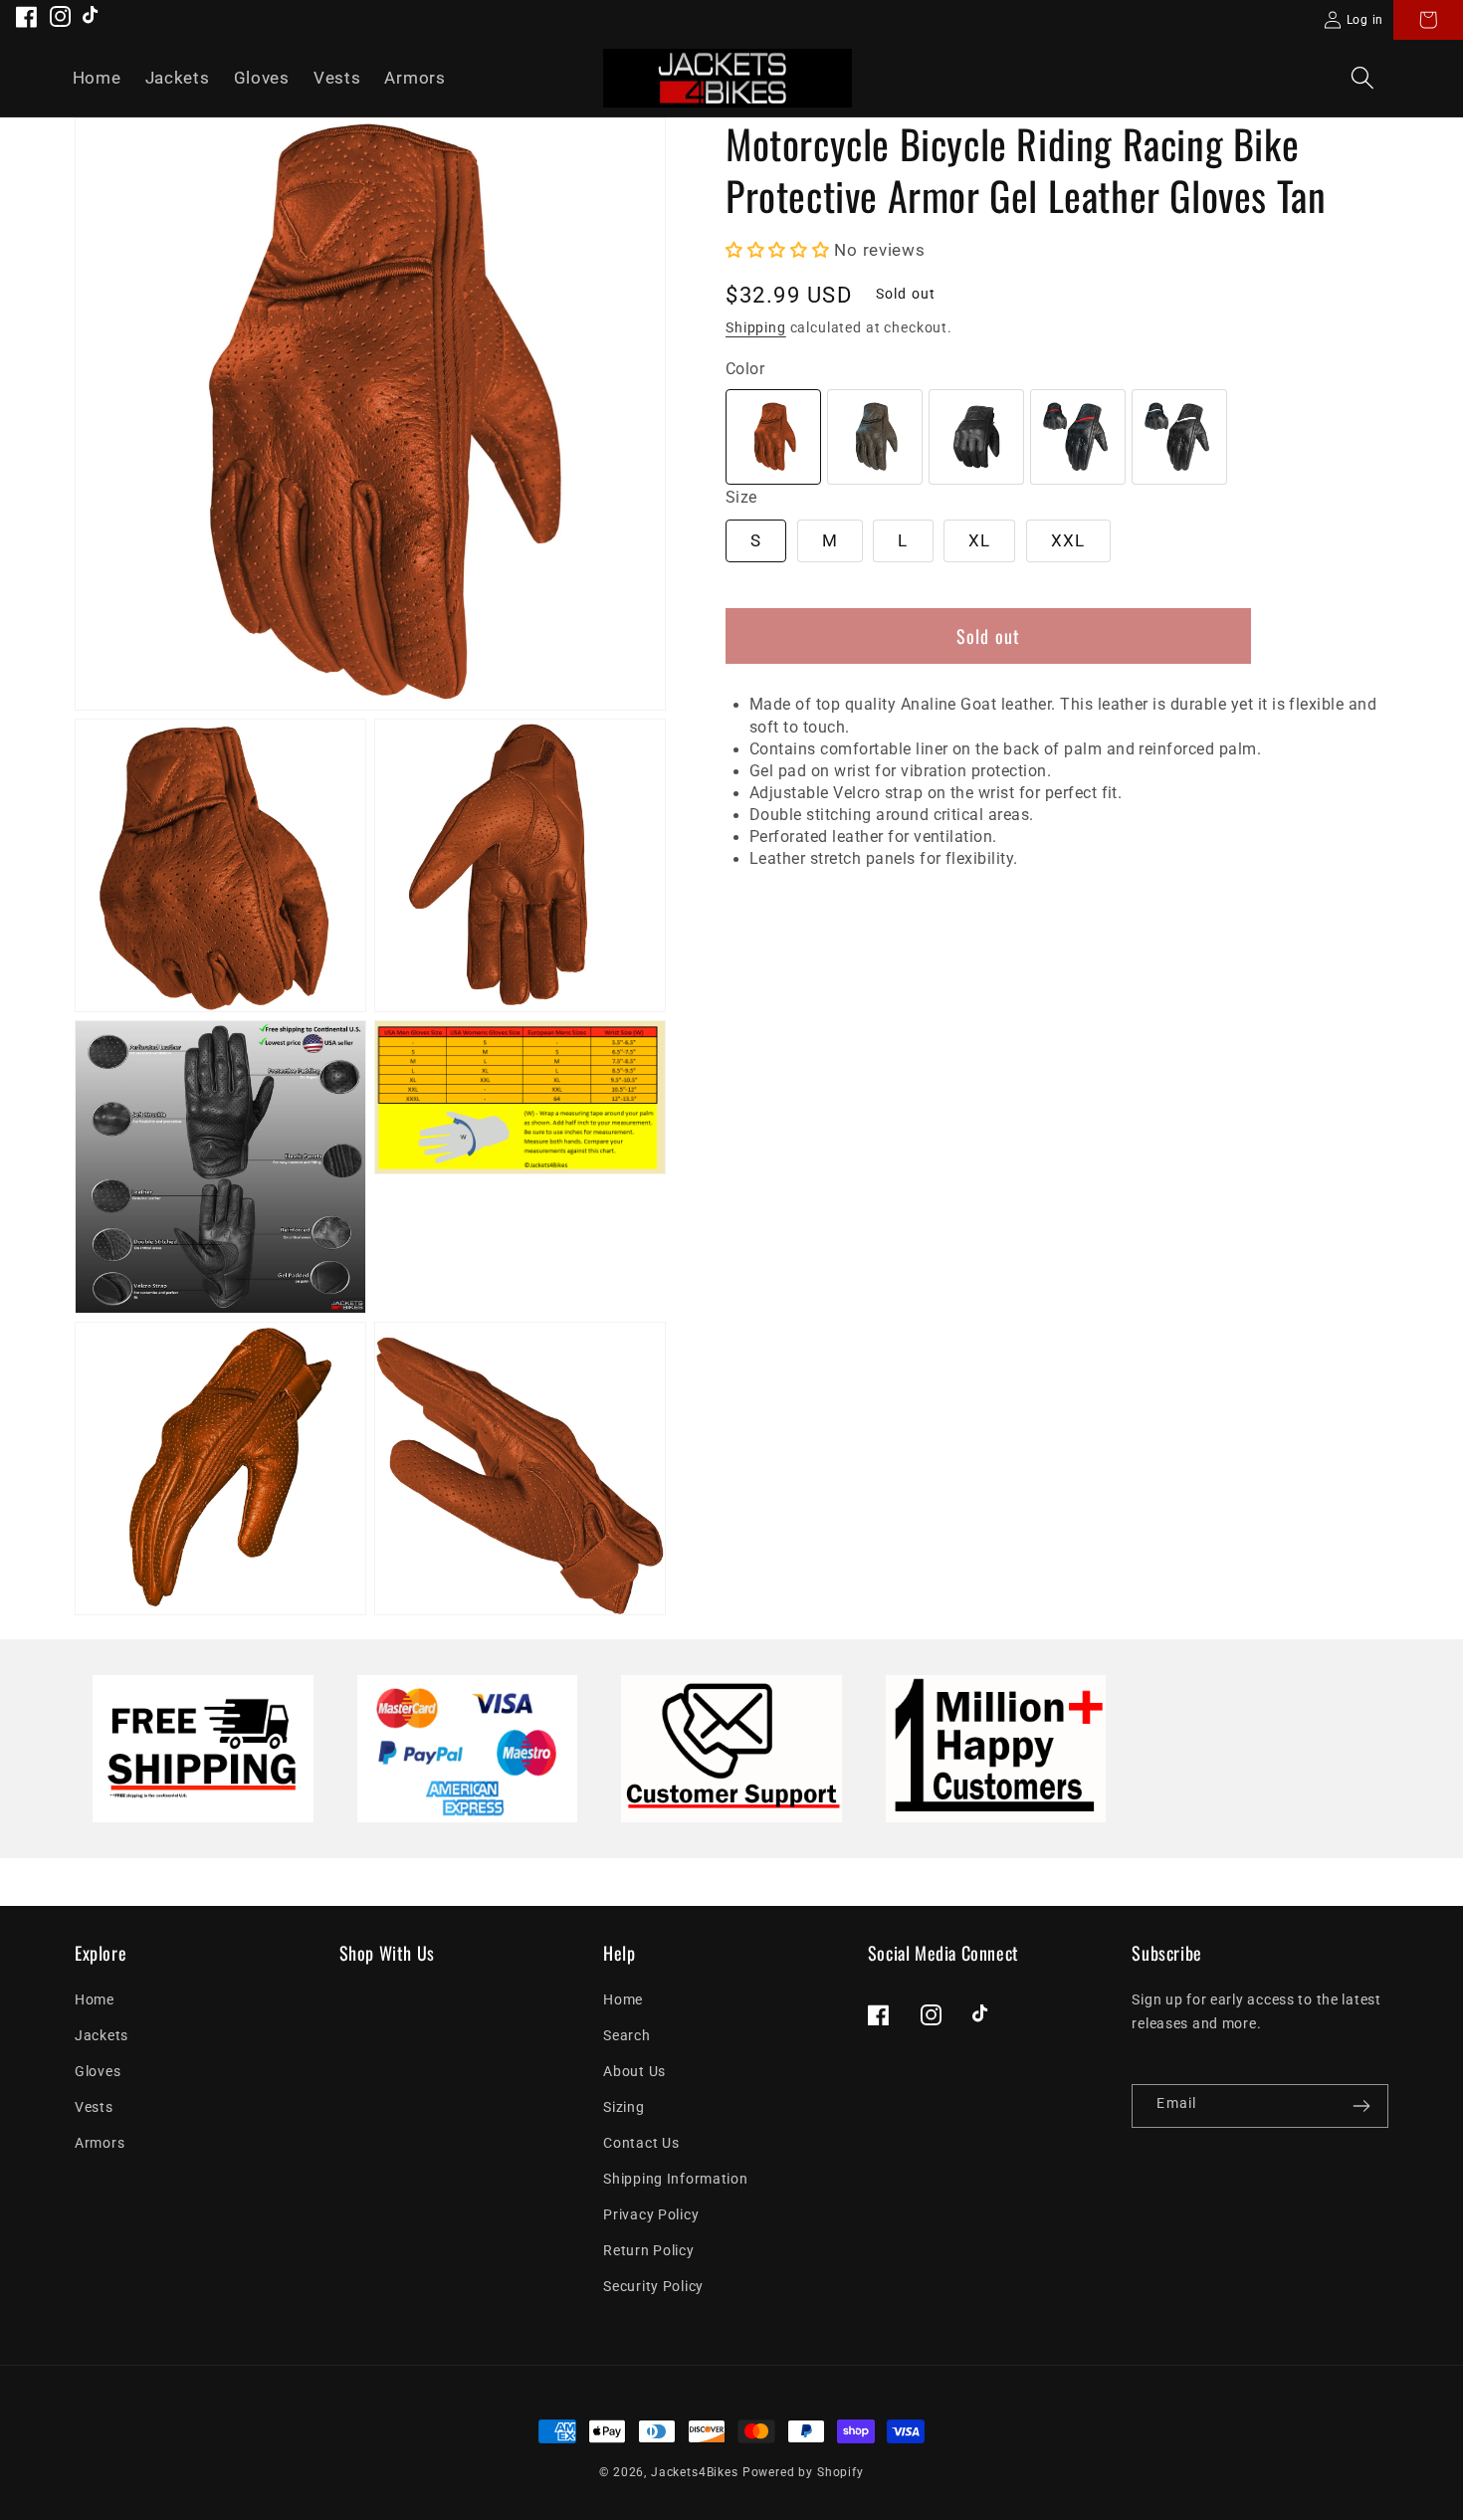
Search (627, 2036)
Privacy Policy (651, 2215)
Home (95, 2000)
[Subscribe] (1361, 2106)
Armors (100, 2143)
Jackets (102, 2036)
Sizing (624, 2107)
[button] (1362, 78)
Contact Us (641, 2143)
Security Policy (653, 2287)
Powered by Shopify (803, 2472)
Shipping (756, 328)
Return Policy (648, 2251)
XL (979, 540)
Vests (94, 2107)
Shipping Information (675, 2179)
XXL (1068, 540)
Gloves (98, 2072)
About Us (634, 2072)
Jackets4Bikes (695, 2472)
